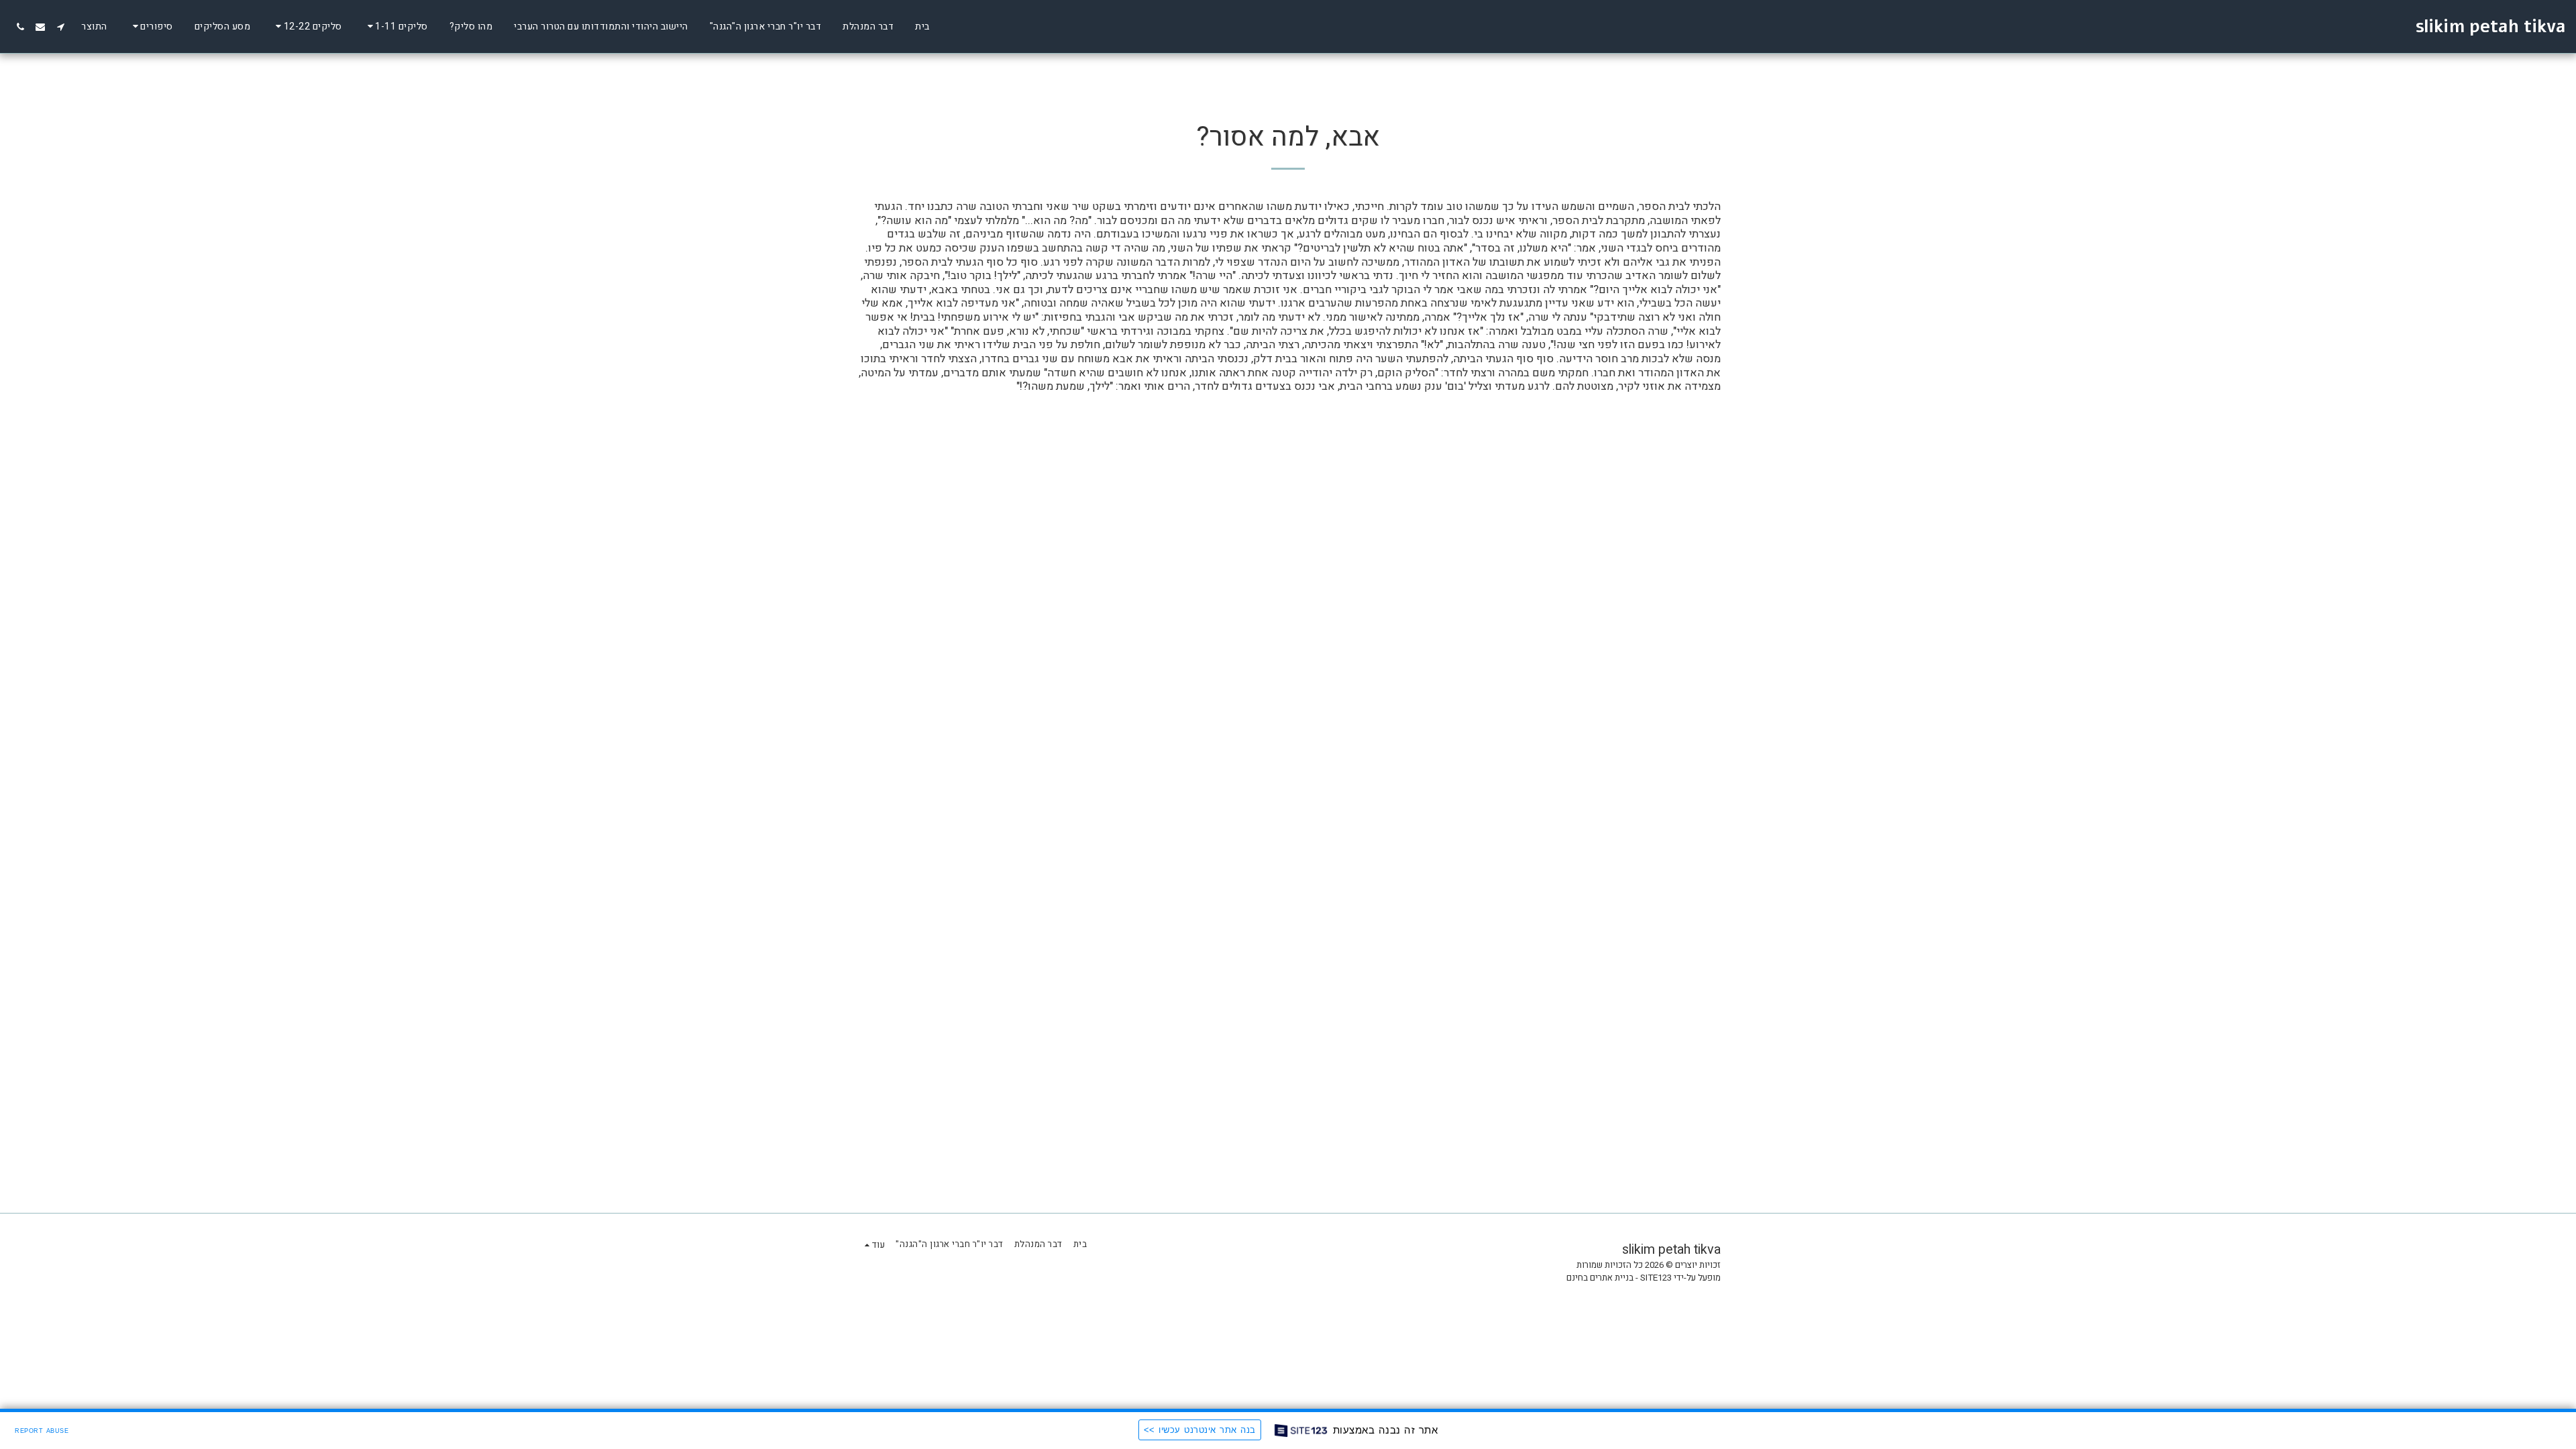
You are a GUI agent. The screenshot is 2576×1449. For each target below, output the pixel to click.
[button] (396, 26)
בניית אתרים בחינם (1600, 1278)
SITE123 (1656, 1278)
